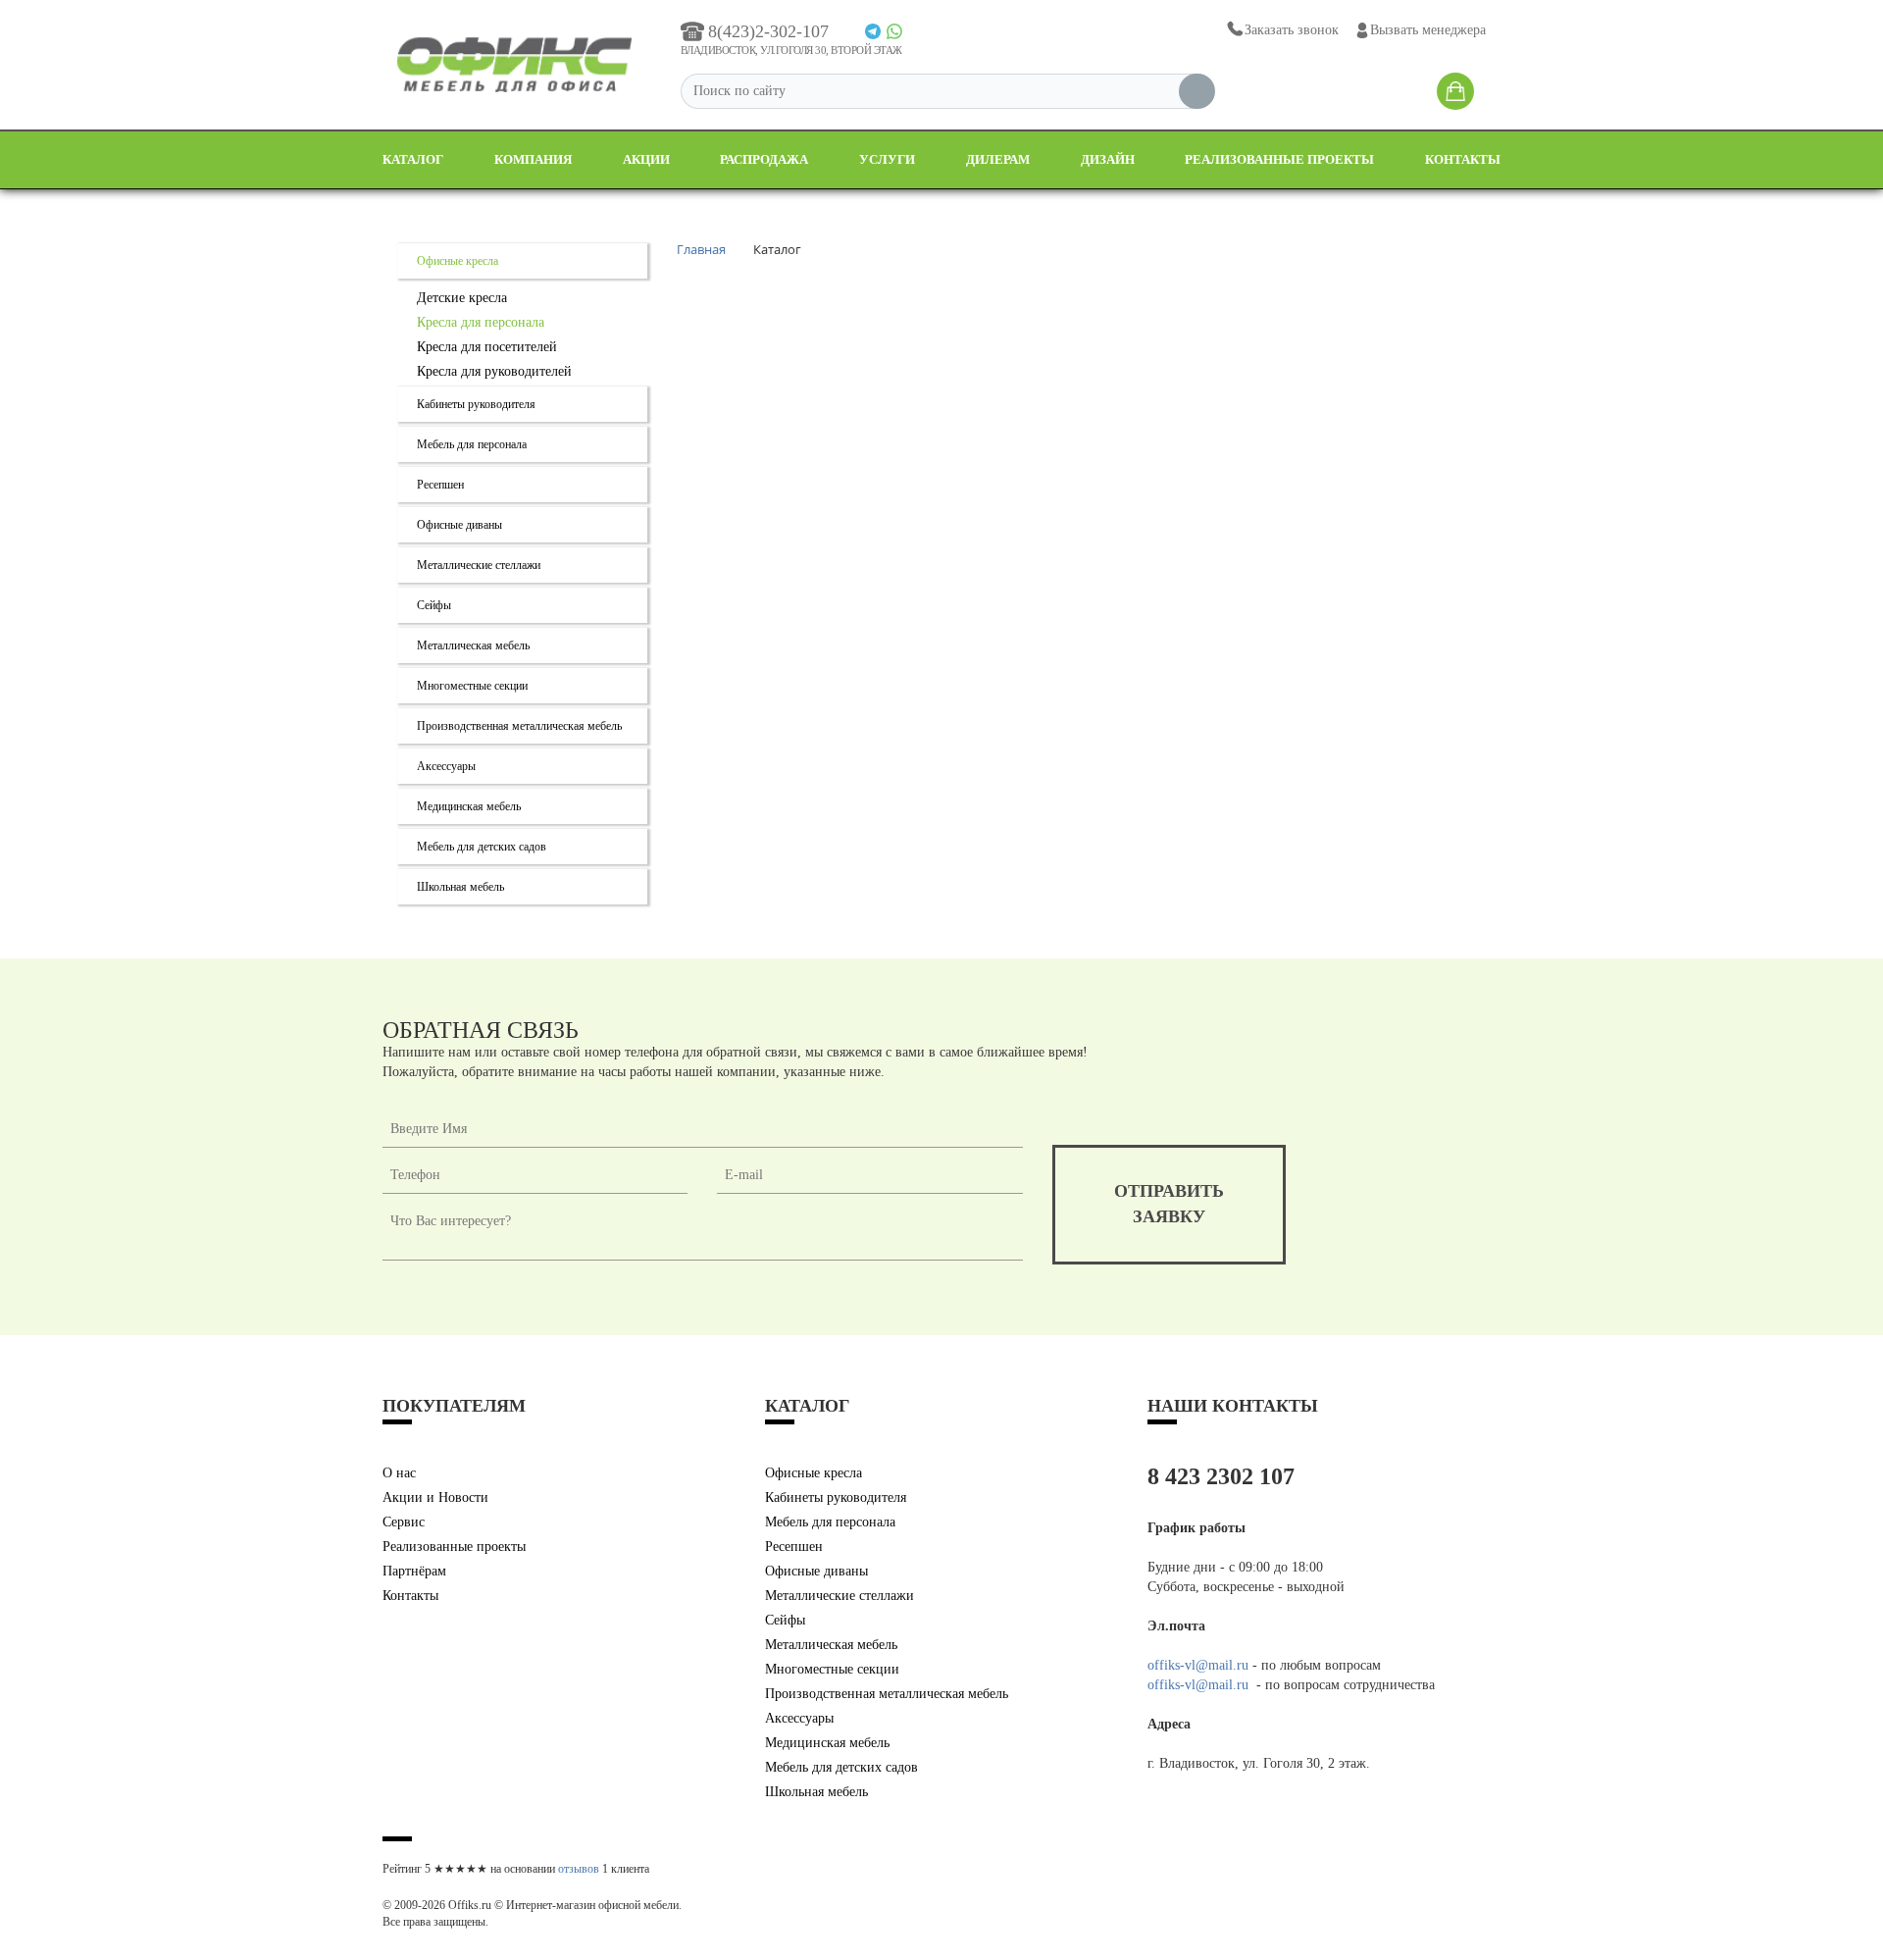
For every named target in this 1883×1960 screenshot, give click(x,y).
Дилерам (998, 159)
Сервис (404, 1522)
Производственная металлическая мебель (519, 726)
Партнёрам (414, 1571)
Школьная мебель (460, 887)
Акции (646, 159)
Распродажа (764, 159)
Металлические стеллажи (479, 565)
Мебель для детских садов (482, 847)
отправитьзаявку (1169, 1204)
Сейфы (434, 605)
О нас (399, 1473)
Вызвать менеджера (1428, 30)
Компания (533, 159)
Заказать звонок (1292, 30)
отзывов (579, 1869)
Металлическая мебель (473, 645)
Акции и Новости (435, 1497)
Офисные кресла (458, 261)
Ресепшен (440, 485)
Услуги (887, 159)
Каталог (413, 159)
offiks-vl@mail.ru (1198, 1665)
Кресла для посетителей (487, 347)
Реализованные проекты (1279, 159)
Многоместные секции (472, 686)
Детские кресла (462, 298)
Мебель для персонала (472, 444)
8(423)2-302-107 (768, 31)
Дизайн (1108, 159)
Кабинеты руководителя (476, 404)
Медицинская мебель (469, 806)
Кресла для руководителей (494, 371)
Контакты (1463, 159)
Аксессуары (446, 766)
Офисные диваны (459, 525)
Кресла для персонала (481, 322)
